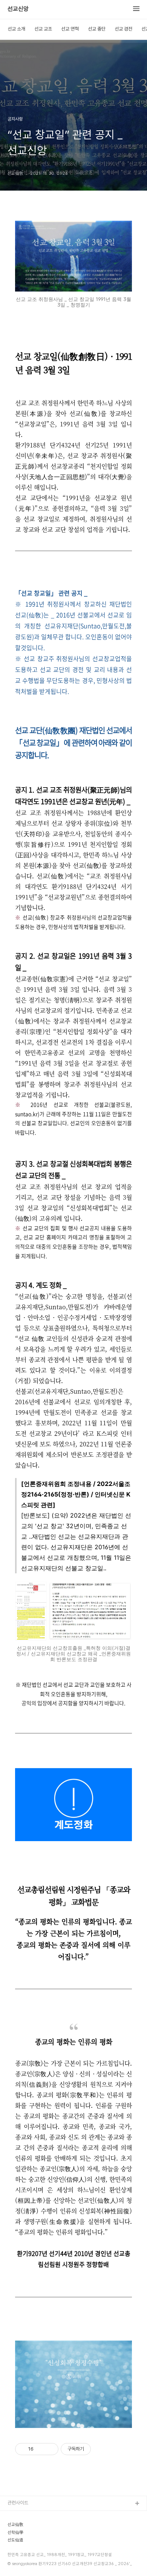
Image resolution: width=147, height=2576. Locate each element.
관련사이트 (18, 2503)
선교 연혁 (70, 29)
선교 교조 (43, 29)
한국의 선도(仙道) (25, 2540)
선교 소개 (16, 29)
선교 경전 (123, 29)
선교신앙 (18, 9)
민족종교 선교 (21, 2564)
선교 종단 (97, 29)
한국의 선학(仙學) (25, 2552)
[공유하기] (41, 2449)
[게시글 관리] (50, 2449)
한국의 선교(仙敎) (25, 2528)
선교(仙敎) (18, 2516)
